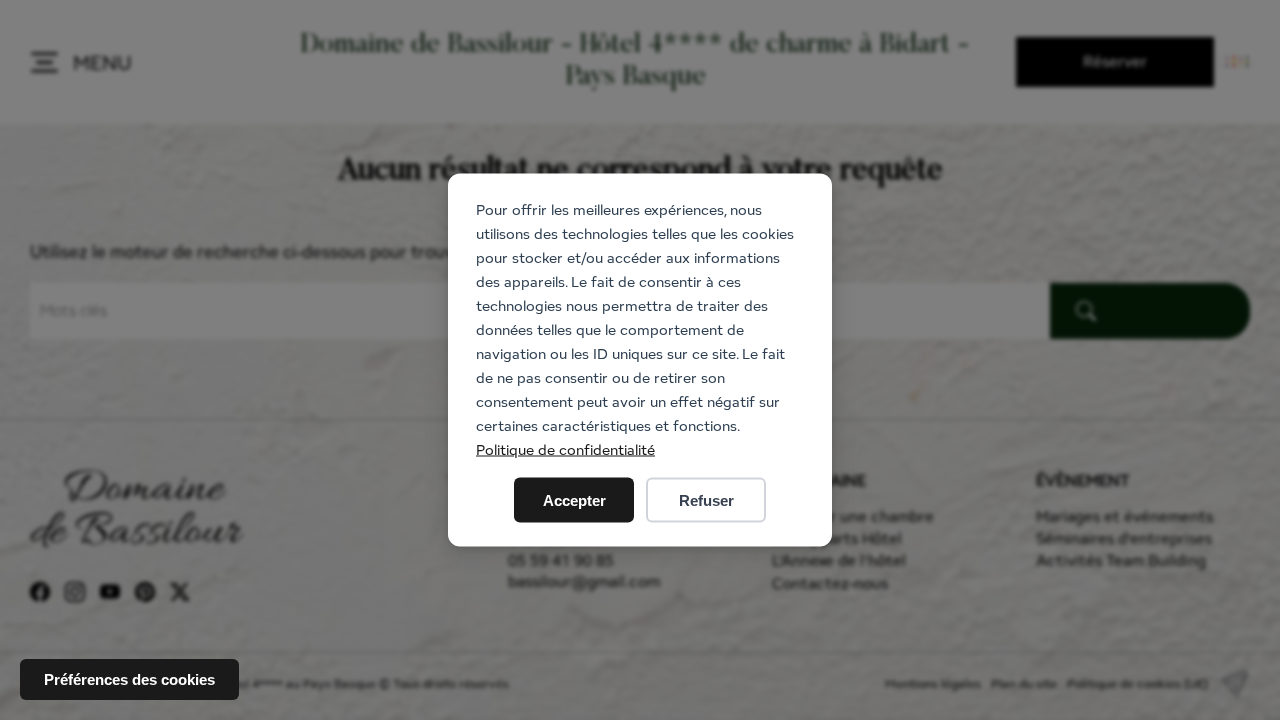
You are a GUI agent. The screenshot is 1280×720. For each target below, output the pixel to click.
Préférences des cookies (129, 679)
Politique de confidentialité (565, 449)
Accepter (574, 500)
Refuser (706, 500)
